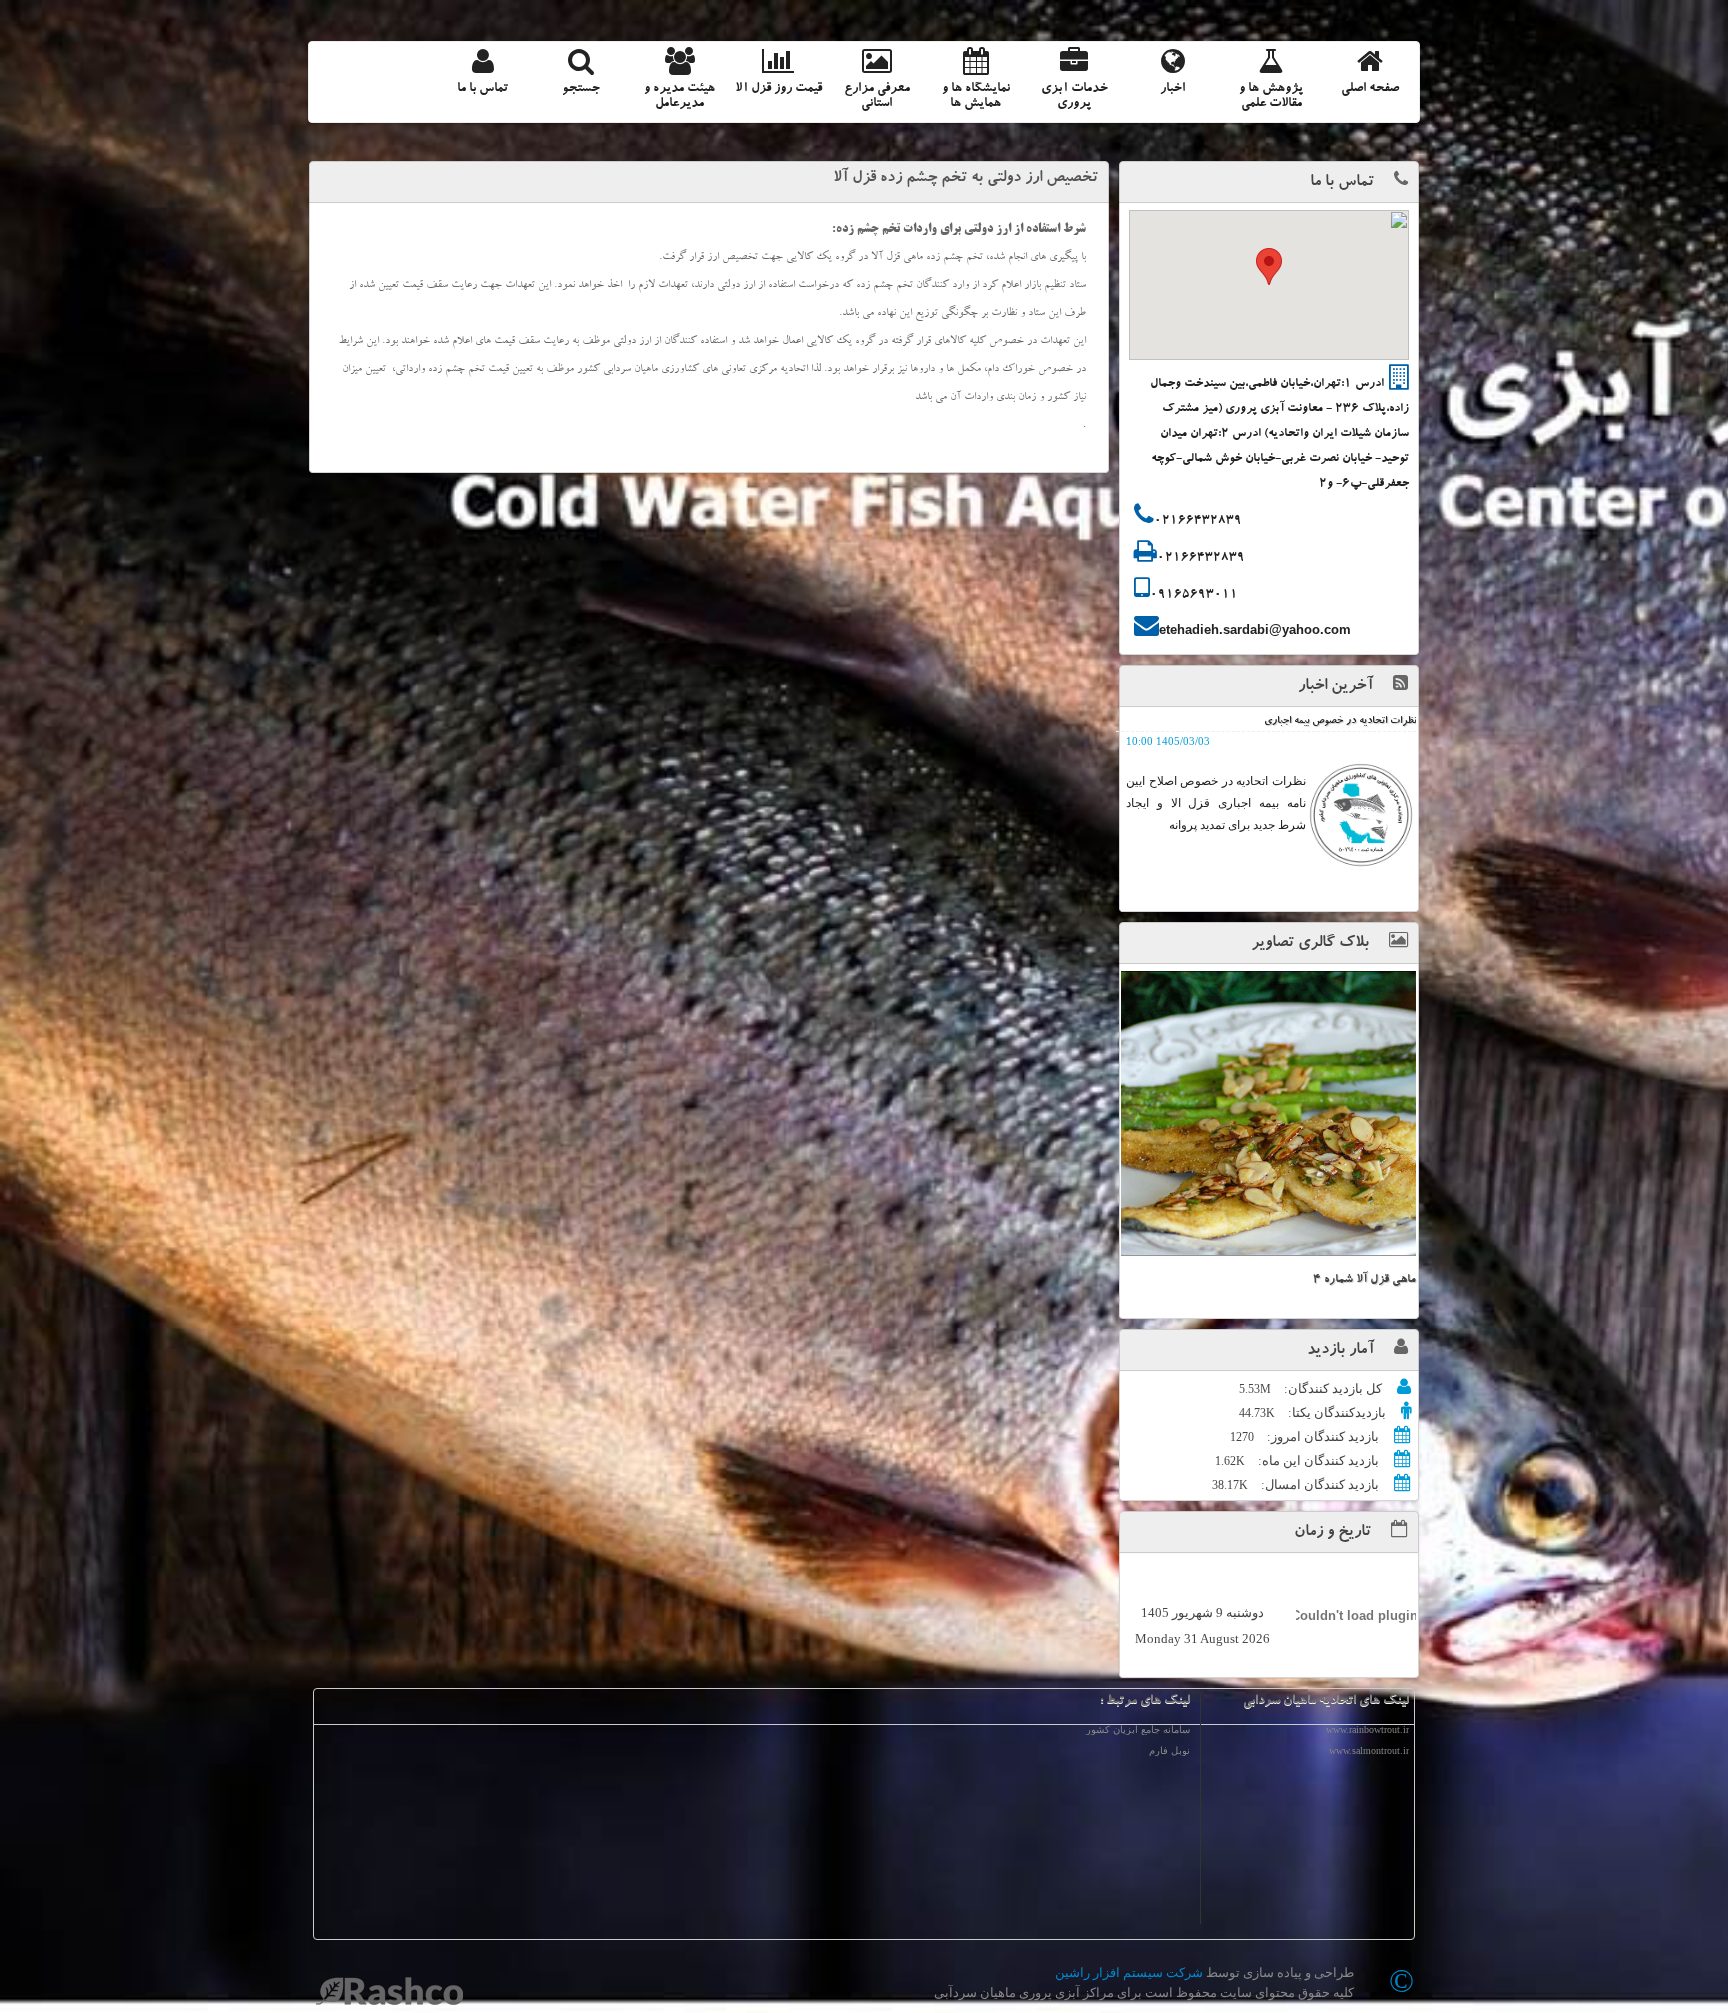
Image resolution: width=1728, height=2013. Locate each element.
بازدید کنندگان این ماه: (1317, 1460)
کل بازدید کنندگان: (1331, 1388)
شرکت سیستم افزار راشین (1129, 1972)
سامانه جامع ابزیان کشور (1138, 1729)
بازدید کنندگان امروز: (1321, 1436)
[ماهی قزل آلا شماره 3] (1268, 1113)
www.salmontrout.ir (1369, 1750)
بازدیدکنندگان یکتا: (1335, 1412)
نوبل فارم (1169, 1750)
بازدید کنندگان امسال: (1318, 1484)
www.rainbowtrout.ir (1367, 1729)
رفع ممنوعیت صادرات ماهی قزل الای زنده (1333, 722)
